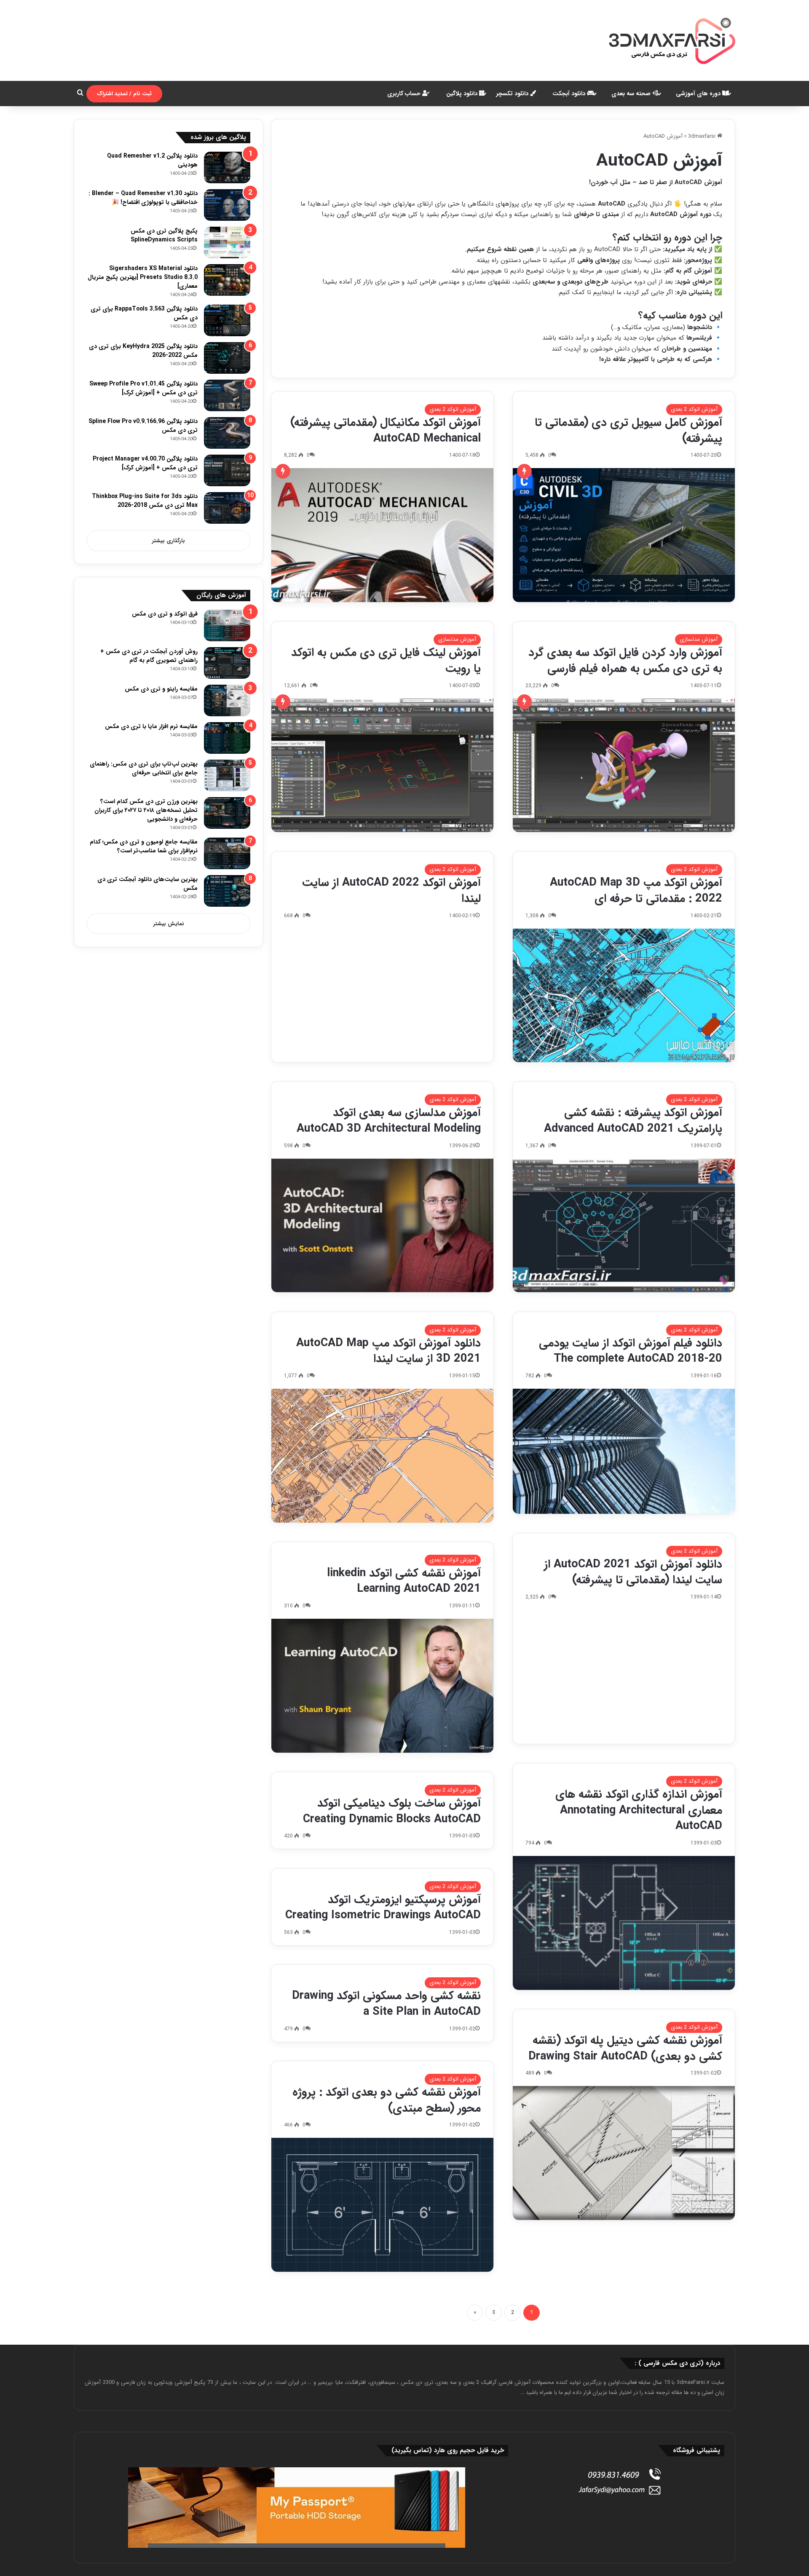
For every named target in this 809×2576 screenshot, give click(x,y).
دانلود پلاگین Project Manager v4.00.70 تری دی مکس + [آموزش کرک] (145, 463)
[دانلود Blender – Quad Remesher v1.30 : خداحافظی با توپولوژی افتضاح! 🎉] (227, 205)
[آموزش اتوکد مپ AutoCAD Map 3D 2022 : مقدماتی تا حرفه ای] (624, 996)
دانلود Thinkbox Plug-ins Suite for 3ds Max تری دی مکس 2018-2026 (145, 501)
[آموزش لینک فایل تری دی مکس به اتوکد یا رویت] (382, 766)
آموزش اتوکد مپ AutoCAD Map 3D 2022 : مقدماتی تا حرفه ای (636, 891)
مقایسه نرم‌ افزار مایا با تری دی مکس (151, 726)
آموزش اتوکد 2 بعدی (694, 409)
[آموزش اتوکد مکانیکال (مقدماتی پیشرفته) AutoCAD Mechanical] (382, 535)
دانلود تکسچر (513, 94)
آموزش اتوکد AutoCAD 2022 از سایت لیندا (391, 891)
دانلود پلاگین (463, 94)
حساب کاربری (405, 94)
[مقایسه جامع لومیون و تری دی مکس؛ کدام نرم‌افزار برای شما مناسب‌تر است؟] (227, 853)
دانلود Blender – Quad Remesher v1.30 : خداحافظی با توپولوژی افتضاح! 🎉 (143, 198)
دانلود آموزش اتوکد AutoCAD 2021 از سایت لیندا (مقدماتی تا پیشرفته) (633, 1572)
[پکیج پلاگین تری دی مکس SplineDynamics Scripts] (227, 242)
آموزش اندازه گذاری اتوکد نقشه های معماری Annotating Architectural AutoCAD (639, 1810)
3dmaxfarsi (703, 136)
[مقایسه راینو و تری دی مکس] (227, 700)
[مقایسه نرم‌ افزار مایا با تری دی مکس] (227, 738)
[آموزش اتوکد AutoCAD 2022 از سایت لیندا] (382, 996)
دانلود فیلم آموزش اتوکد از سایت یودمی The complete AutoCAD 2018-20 (631, 1351)
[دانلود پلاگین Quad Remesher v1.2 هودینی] (227, 167)
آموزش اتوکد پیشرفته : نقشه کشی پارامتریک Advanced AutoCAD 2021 (633, 1121)
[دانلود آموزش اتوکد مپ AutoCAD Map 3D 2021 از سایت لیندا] (382, 1456)
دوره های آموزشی (699, 94)
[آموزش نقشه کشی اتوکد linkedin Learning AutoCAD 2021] (382, 1686)
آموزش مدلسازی (699, 639)
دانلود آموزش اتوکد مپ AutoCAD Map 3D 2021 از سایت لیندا (388, 1351)
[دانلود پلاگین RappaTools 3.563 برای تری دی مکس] (227, 320)
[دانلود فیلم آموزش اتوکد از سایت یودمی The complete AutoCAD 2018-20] (624, 1451)
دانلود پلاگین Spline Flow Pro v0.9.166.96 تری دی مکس (143, 426)
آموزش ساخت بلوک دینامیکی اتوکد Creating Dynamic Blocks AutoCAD (392, 1811)
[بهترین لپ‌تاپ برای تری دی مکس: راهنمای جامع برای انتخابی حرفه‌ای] (227, 775)
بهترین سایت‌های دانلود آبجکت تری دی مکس (147, 884)
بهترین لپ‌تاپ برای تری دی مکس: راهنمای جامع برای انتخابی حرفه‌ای (144, 768)
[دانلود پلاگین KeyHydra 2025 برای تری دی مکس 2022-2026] (227, 358)
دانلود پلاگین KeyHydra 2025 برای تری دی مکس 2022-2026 (143, 351)
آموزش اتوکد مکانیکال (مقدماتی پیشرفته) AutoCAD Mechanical (386, 431)
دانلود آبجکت (570, 94)
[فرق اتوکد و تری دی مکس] (227, 625)
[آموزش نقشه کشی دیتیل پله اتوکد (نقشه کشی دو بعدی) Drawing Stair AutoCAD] (624, 2153)
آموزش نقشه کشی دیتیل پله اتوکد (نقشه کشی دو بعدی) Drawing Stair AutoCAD (625, 2048)
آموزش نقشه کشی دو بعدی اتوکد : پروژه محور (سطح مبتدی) (387, 2100)
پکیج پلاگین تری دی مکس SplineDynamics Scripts (164, 235)
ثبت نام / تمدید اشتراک (124, 94)
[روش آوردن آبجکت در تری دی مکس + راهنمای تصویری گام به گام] (227, 663)
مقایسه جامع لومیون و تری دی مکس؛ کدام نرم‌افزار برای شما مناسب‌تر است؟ (144, 846)
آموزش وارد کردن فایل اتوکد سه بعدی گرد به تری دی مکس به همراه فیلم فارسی (625, 661)
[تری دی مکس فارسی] (672, 40)
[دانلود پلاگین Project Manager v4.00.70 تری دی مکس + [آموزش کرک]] (227, 470)
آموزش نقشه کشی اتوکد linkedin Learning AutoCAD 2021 (404, 1581)
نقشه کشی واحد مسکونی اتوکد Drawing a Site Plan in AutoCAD (386, 2004)
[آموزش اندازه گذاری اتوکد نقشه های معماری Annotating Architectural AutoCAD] (624, 1923)
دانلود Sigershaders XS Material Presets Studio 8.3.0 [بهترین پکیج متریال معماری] (143, 277)
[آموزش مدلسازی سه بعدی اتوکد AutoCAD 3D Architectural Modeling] (382, 1226)
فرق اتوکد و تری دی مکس (165, 614)
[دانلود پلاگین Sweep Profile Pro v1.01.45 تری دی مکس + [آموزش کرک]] (227, 395)
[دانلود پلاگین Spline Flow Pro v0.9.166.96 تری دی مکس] (227, 433)
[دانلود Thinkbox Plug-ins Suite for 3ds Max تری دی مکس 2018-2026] (227, 508)
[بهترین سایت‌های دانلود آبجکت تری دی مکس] (227, 891)
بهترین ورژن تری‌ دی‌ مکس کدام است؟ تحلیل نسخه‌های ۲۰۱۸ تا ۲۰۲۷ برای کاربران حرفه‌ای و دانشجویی (146, 810)
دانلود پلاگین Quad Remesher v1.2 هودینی (152, 160)
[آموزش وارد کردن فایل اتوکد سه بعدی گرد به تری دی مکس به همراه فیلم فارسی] (624, 766)
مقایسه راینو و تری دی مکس (161, 689)
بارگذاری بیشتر (169, 541)
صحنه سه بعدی (632, 94)
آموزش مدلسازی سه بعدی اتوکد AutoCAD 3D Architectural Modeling (389, 1121)
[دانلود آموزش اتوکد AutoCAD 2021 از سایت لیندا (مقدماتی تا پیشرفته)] (624, 1677)
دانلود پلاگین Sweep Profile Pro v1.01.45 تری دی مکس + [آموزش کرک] (143, 388)
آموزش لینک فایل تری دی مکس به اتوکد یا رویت (386, 661)
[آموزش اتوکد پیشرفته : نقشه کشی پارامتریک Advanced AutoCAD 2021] (624, 1226)
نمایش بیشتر (169, 924)
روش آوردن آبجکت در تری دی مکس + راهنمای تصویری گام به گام (149, 656)
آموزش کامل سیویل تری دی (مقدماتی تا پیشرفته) (628, 431)
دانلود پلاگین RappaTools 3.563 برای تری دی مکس (144, 313)
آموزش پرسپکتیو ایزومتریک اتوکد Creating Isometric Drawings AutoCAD (383, 1908)
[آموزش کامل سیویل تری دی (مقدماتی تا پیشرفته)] (624, 535)
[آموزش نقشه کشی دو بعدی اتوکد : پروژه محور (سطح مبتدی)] (382, 2205)
